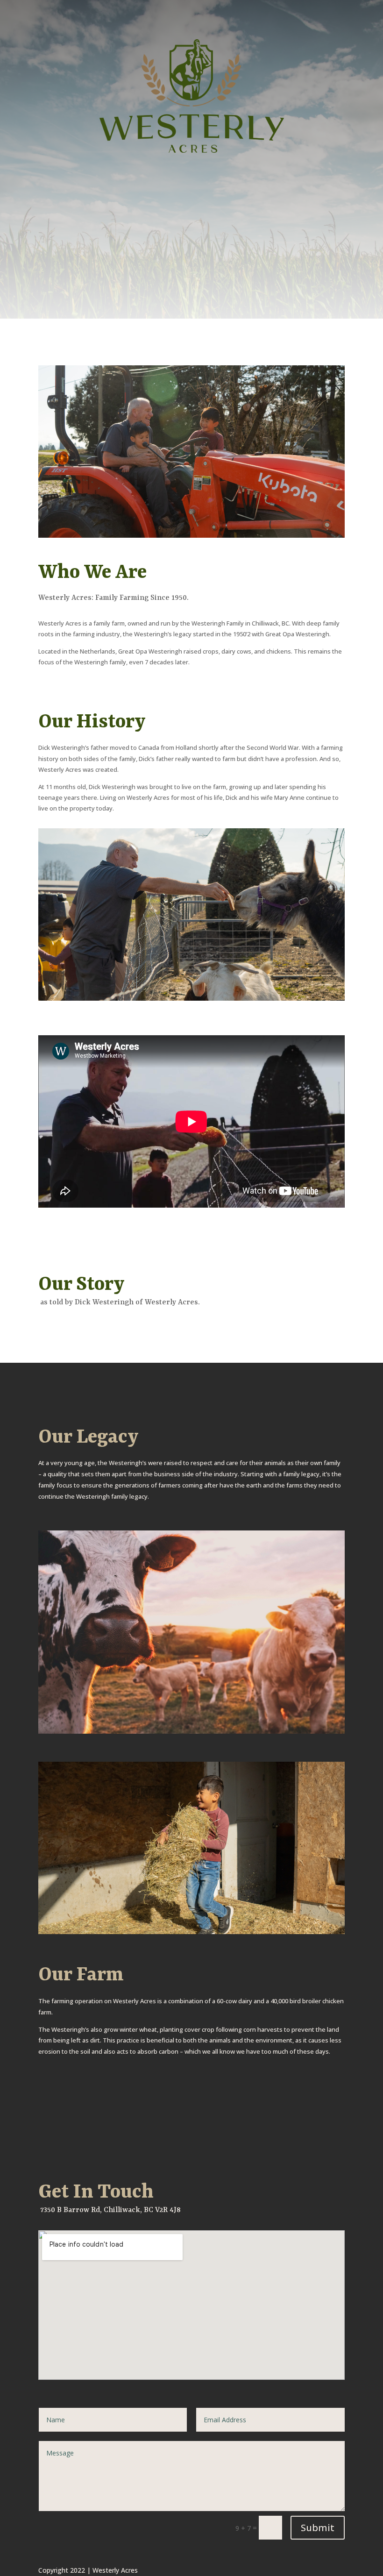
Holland (186, 747)
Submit (318, 2528)
